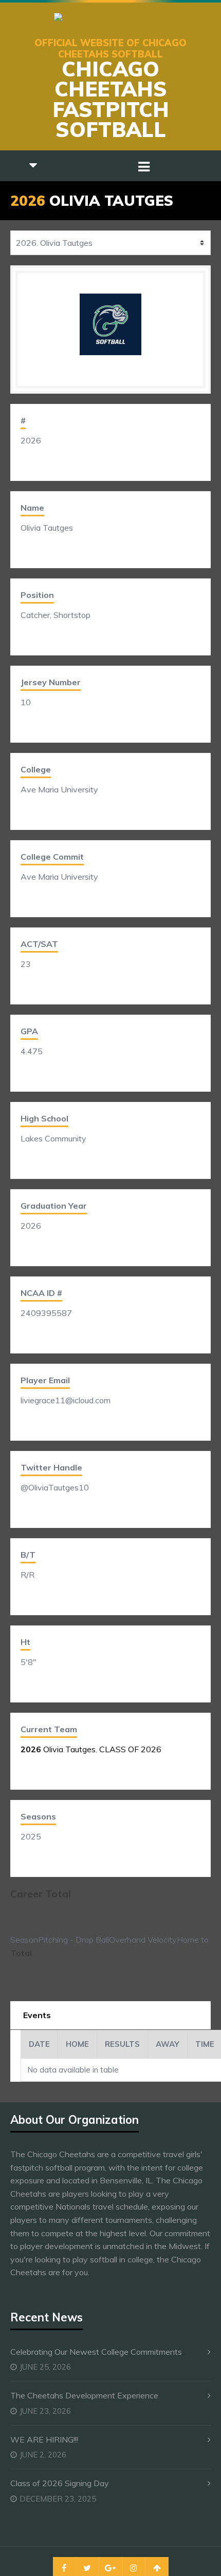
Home (77, 2044)
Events (37, 2015)
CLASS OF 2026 (130, 1749)
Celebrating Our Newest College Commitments (96, 2352)
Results (122, 2044)
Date (39, 2044)
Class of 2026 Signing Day (60, 2483)
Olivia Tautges (58, 1749)
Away (168, 2044)
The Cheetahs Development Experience (84, 2395)
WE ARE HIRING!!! (44, 2439)
